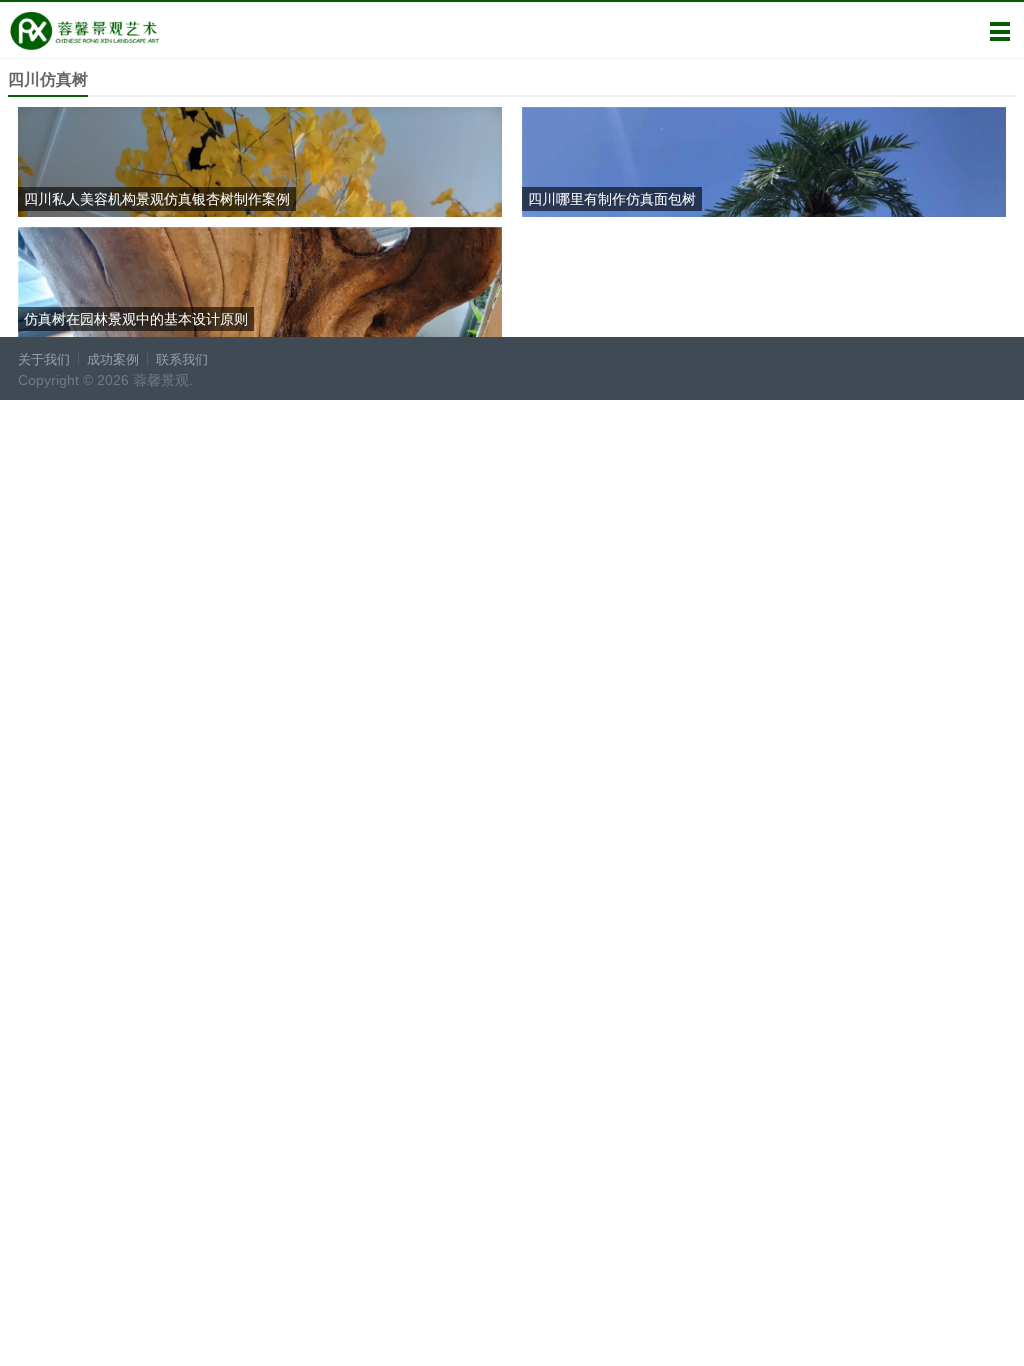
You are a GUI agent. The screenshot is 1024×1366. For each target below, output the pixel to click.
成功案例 (113, 359)
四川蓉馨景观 (84, 31)
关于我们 (44, 359)
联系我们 (182, 359)
